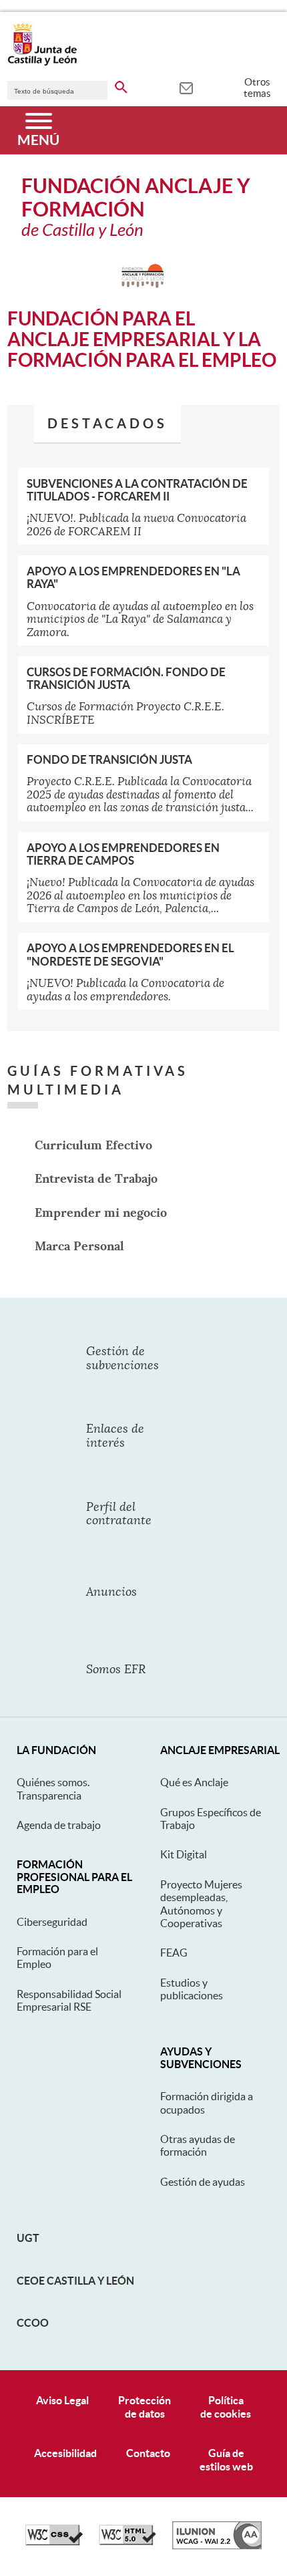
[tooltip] (186, 87)
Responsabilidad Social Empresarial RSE (69, 2000)
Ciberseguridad (52, 1922)
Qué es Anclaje (194, 1782)
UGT (28, 2238)
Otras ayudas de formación (198, 2145)
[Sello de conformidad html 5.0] (127, 2542)
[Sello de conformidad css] (54, 2542)
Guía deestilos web (226, 2459)
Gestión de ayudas (203, 2182)
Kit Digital (184, 1854)
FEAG (174, 1953)
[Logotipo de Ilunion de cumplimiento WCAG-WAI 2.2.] (217, 2546)
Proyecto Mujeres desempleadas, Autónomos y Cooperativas (201, 1904)
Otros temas (257, 88)
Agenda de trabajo (59, 1825)
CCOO (33, 2323)
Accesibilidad (65, 2453)
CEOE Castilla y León (75, 2281)
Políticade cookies (226, 2407)
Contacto (148, 2453)
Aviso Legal (62, 2400)
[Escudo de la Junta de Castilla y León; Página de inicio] (42, 63)
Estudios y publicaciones (192, 1989)
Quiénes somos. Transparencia (53, 1788)
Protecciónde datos (145, 2407)
